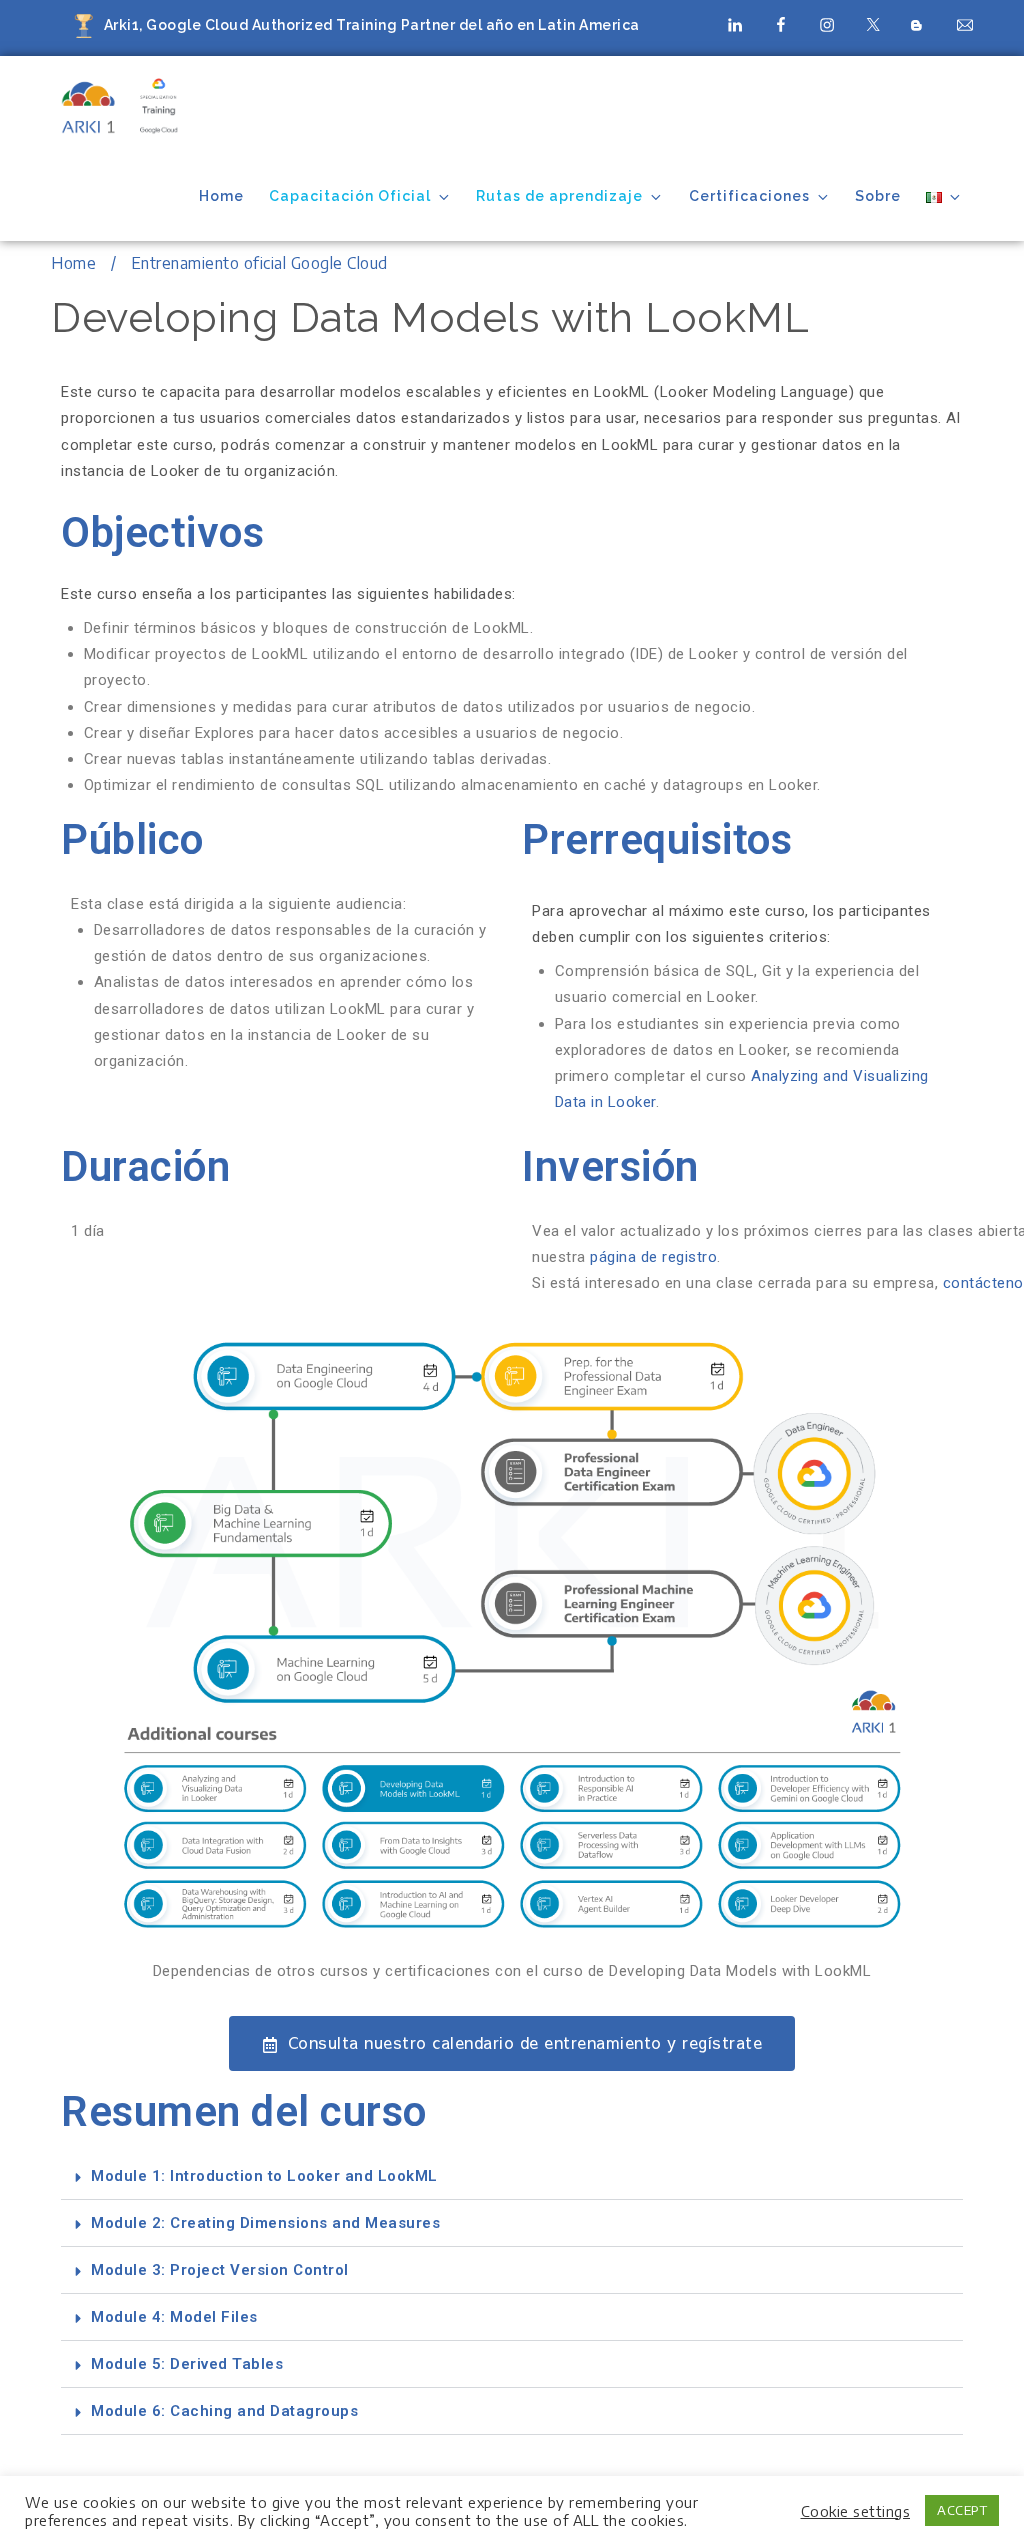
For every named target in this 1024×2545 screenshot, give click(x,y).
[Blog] (919, 27)
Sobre (878, 196)
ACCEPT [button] (962, 2510)
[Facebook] (781, 24)
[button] (512, 2176)
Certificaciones (749, 196)
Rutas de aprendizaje (559, 196)
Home (221, 196)
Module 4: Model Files (174, 2317)
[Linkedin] (735, 24)
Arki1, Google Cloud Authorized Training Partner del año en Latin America (372, 25)
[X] (873, 24)
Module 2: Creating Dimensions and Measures (265, 2223)
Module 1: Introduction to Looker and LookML (264, 2176)
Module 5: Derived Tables (187, 2364)
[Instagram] (827, 24)
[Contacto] (965, 24)
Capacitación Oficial (350, 196)
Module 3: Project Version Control (220, 2270)
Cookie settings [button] (856, 2511)
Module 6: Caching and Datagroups (224, 2411)
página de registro (653, 1257)
